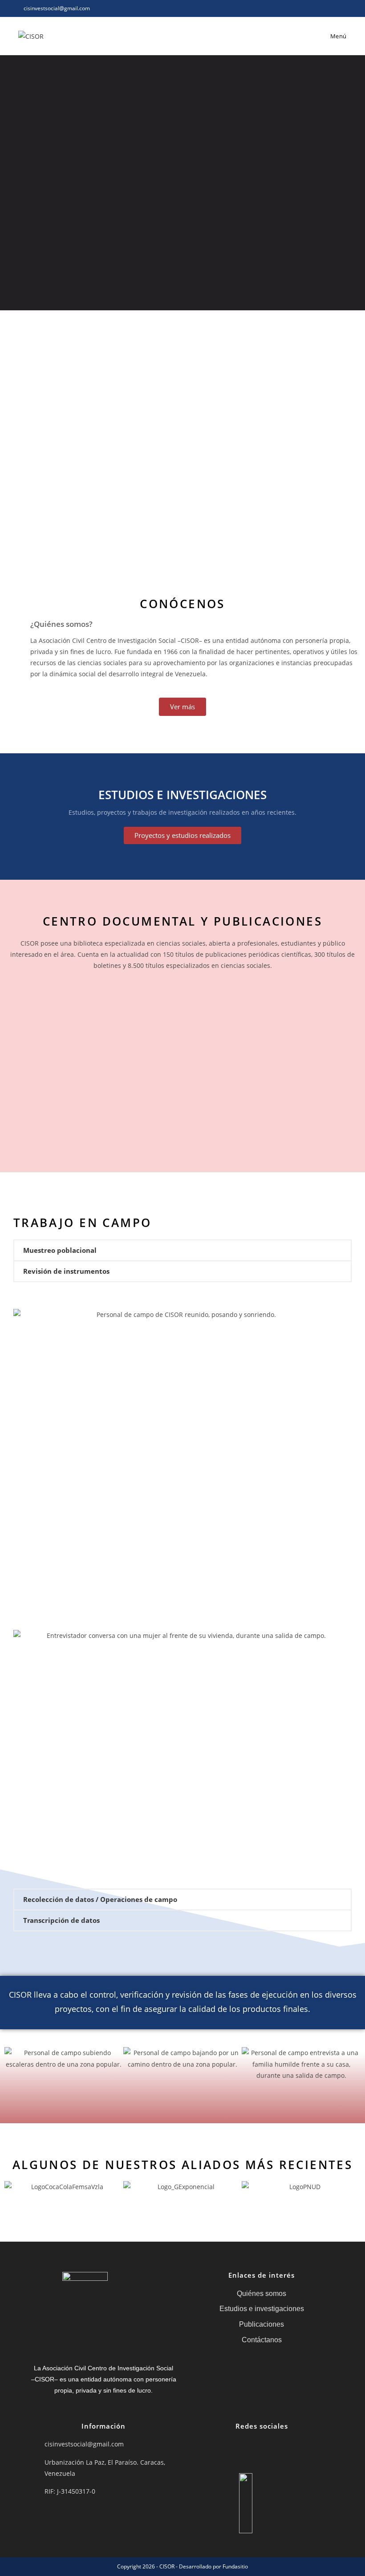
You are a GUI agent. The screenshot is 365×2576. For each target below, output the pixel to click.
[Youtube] (319, 2450)
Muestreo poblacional (60, 1250)
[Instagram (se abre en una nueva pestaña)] (324, 8)
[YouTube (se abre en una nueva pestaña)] (343, 8)
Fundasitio (235, 2566)
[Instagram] (262, 2450)
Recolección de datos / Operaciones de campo (100, 1899)
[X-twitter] (205, 2450)
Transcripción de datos (61, 1920)
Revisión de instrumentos (66, 1271)
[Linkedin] (290, 2450)
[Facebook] (233, 2450)
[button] (182, 1250)
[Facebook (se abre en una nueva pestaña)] (314, 8)
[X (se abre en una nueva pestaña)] (303, 8)
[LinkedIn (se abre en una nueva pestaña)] (334, 8)
